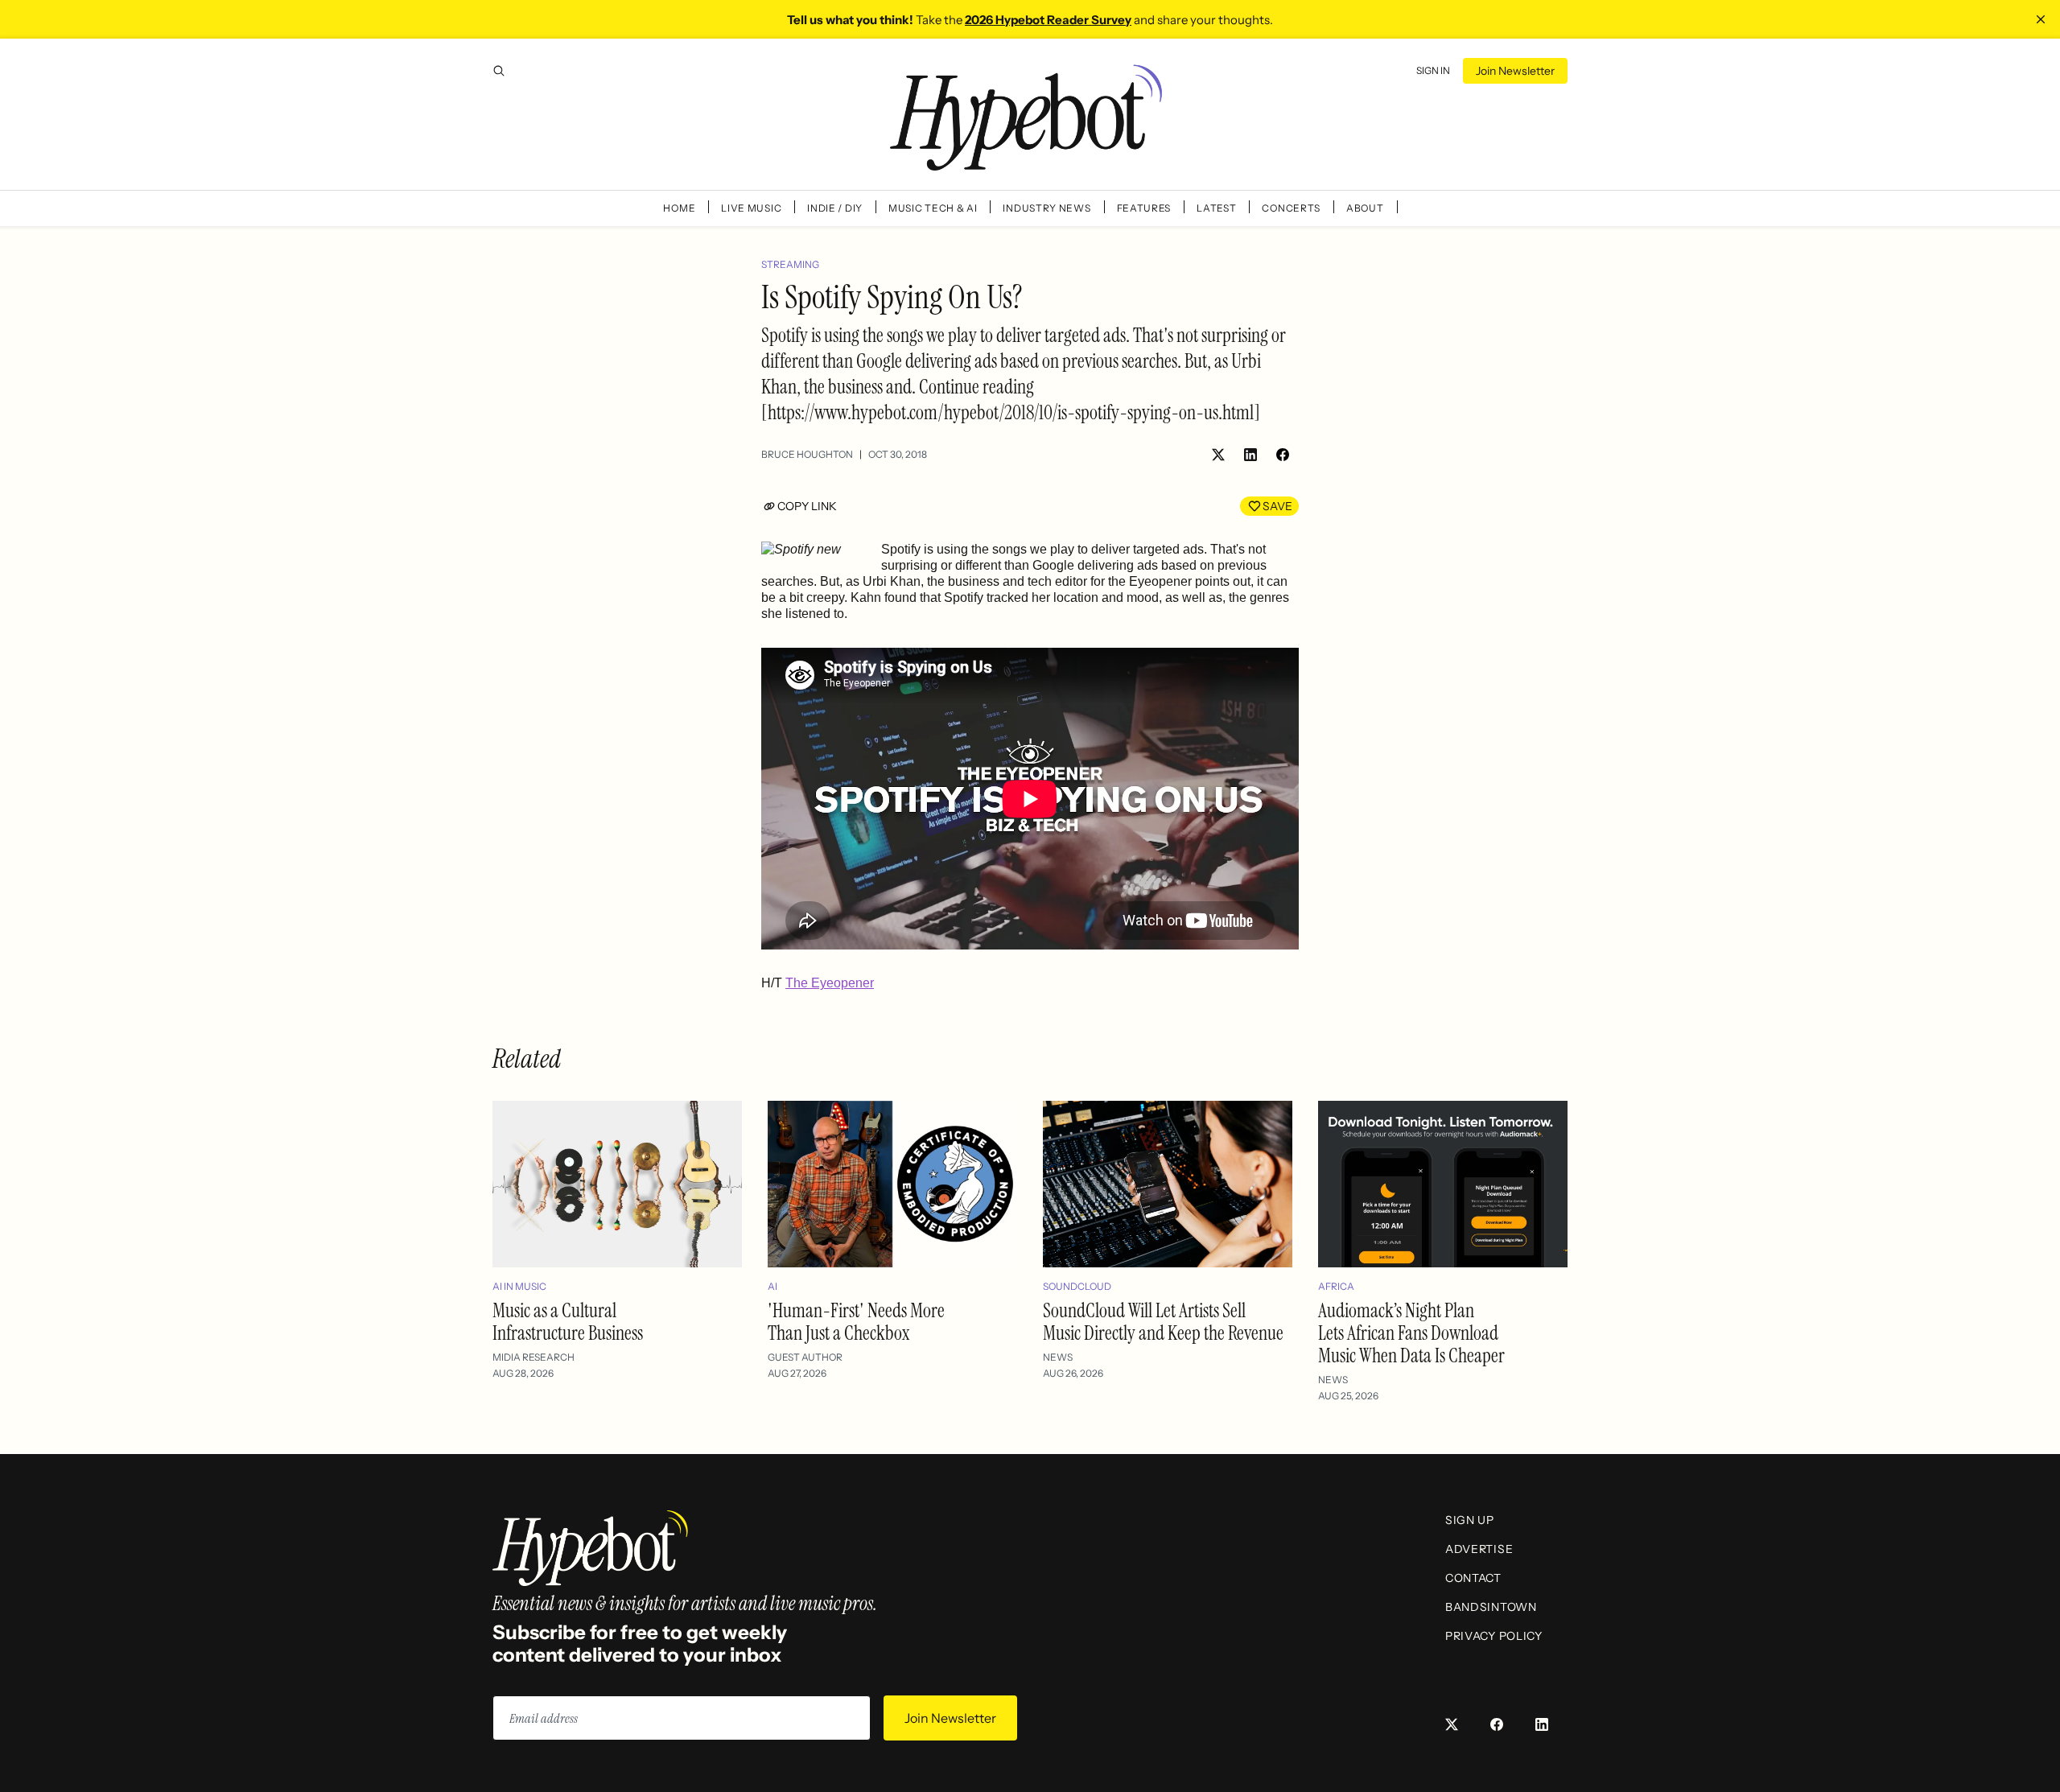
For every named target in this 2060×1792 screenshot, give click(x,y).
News (1058, 1357)
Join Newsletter (1515, 71)
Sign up (1470, 1520)
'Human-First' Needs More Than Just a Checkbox (856, 1322)
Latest (1216, 208)
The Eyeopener (830, 983)
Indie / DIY (835, 208)
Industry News (1046, 208)
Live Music (751, 208)
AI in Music (519, 1286)
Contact (1473, 1578)
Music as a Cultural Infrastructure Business (568, 1322)
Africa (1336, 1286)
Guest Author (805, 1357)
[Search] (499, 71)
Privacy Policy (1494, 1636)
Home (679, 208)
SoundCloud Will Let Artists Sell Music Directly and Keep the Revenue (1163, 1322)
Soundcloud (1077, 1286)
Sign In (1433, 70)
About (1365, 208)
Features (1144, 208)
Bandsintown (1491, 1607)
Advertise (1479, 1549)
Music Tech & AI (933, 208)
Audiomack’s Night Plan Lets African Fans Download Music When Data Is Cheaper (1411, 1333)
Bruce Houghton (807, 454)
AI (772, 1286)
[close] (2041, 19)
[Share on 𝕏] (1218, 455)
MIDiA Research (534, 1357)
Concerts (1291, 208)
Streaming (790, 264)
